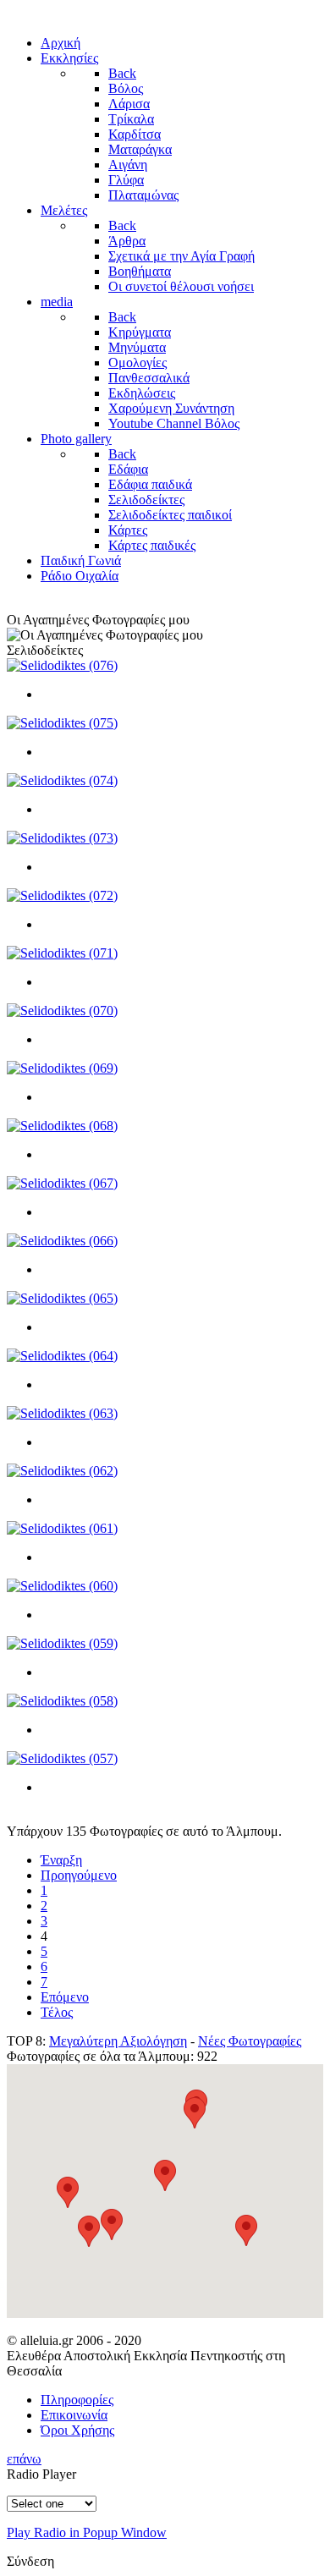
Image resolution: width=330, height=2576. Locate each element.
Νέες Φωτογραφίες (250, 2041)
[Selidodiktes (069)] (62, 1068)
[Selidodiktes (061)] (62, 1528)
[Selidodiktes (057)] (62, 1758)
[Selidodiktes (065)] (62, 1298)
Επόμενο (65, 1997)
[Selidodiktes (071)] (62, 953)
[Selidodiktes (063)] (62, 1413)
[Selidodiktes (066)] (62, 1241)
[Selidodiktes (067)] (62, 1183)
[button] (246, 2230)
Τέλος (57, 2012)
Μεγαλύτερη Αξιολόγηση (118, 2041)
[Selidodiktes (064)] (62, 1356)
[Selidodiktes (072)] (62, 895)
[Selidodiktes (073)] (62, 838)
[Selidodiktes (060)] (62, 1586)
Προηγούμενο (79, 1875)
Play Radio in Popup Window (87, 2532)
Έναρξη (61, 1860)
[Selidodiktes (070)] (62, 1011)
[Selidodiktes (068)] (62, 1126)
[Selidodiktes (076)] (62, 665)
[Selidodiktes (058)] (62, 1701)
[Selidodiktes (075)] (62, 723)
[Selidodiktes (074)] (62, 780)
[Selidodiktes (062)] (62, 1471)
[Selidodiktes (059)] (62, 1643)
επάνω (24, 2459)
